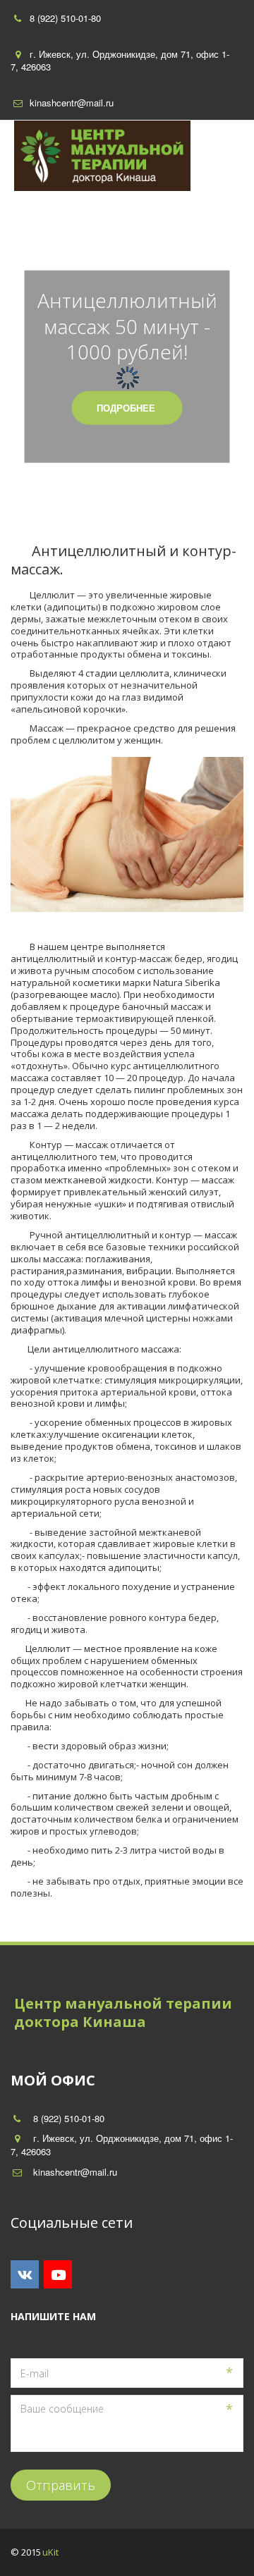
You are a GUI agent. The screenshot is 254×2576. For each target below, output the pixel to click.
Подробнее (127, 407)
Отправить (61, 2485)
